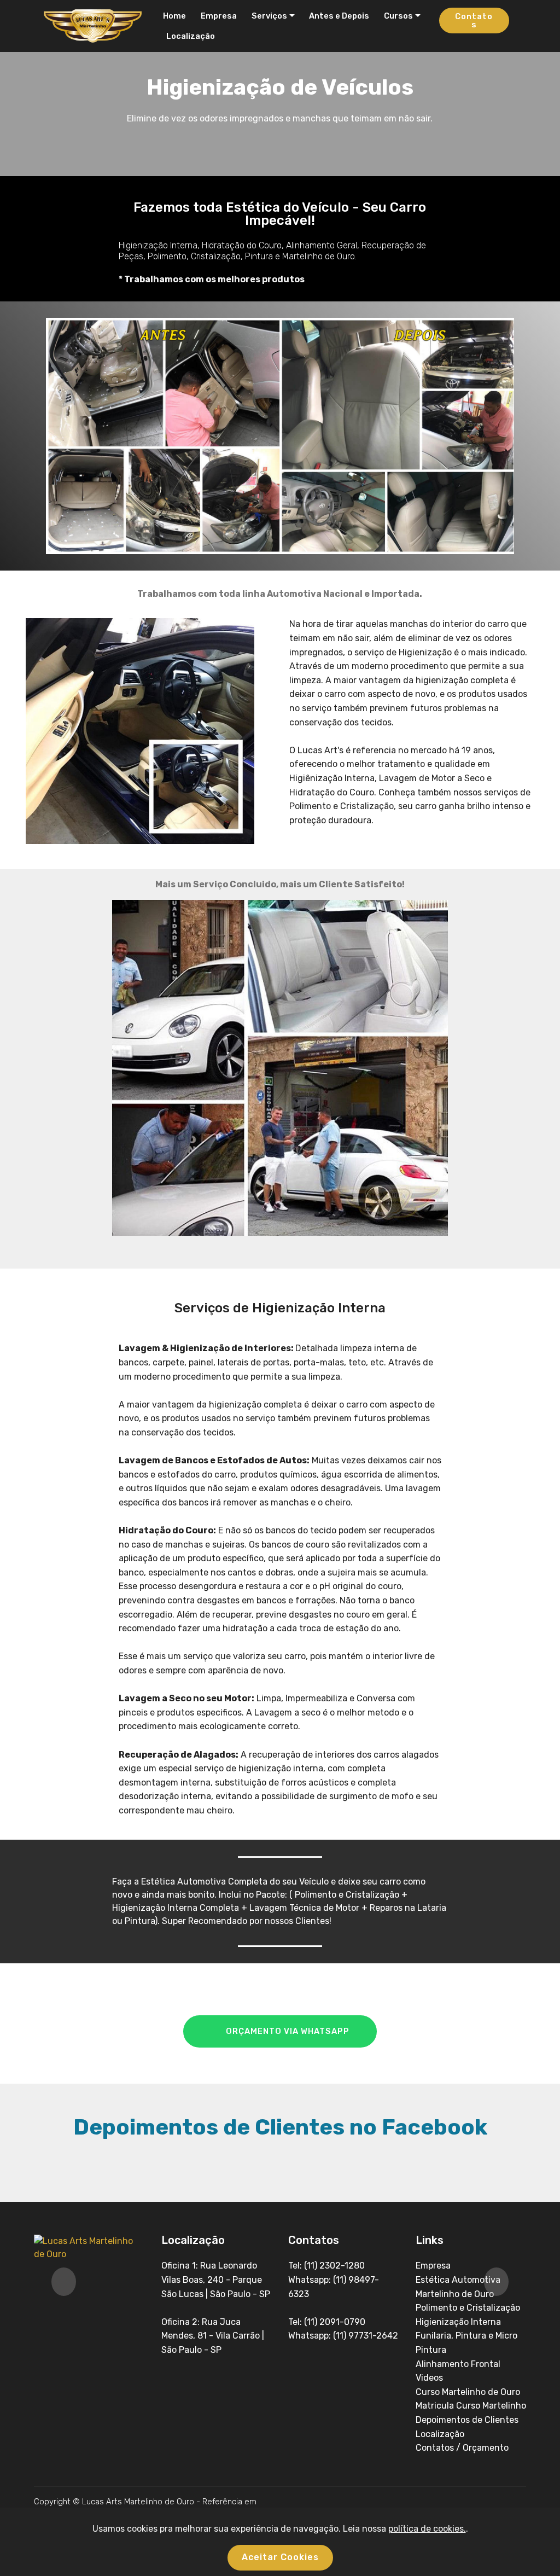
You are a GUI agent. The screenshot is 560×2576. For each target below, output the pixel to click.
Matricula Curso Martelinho (471, 2406)
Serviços (268, 16)
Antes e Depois (337, 16)
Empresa (217, 16)
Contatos (474, 21)
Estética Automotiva (458, 2280)
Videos (429, 2378)
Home (174, 16)
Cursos (397, 16)
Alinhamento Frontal (458, 2364)
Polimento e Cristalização (468, 2308)
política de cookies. (427, 2529)
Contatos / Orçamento (462, 2448)
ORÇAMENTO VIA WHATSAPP (288, 2031)
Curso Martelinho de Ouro (468, 2392)
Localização (191, 36)
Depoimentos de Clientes (467, 2420)
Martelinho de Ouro (455, 2294)
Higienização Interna (458, 2322)
